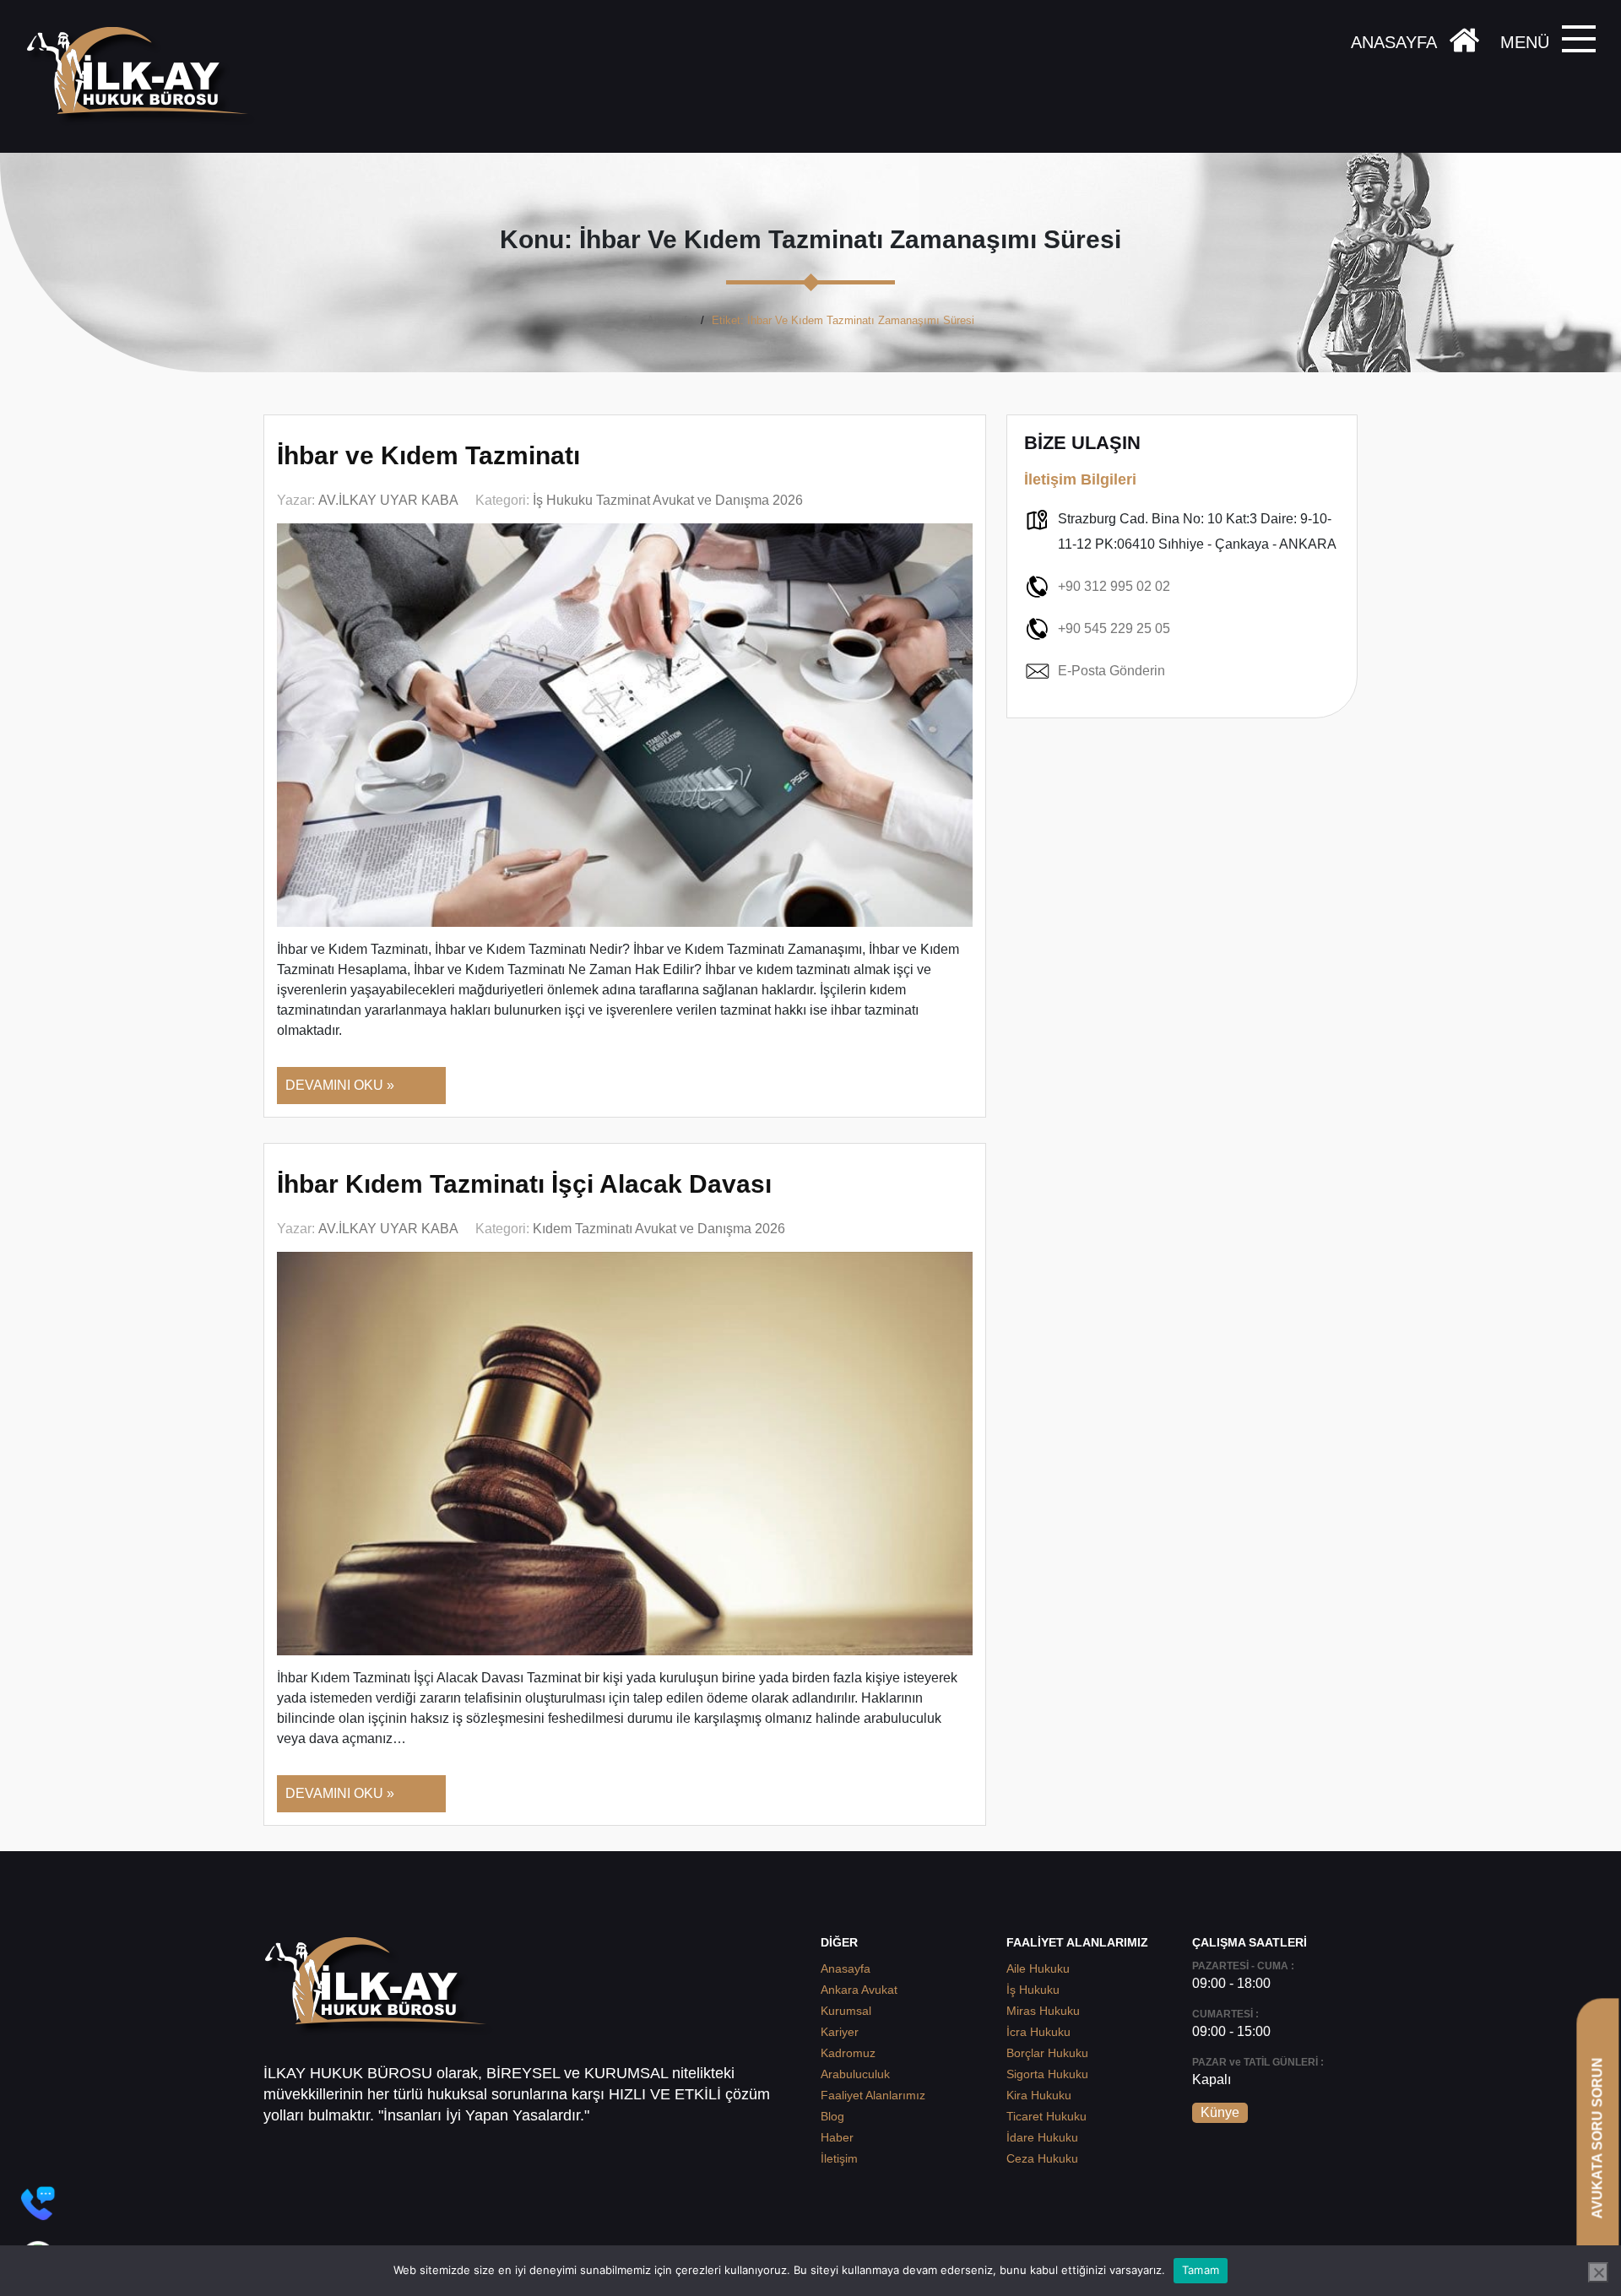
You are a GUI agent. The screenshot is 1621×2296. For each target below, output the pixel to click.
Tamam (1201, 2270)
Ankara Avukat (859, 1990)
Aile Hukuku (1038, 1968)
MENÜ (1525, 42)
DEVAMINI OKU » (340, 1085)
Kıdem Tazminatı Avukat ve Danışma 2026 (659, 1229)
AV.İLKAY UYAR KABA (388, 500)
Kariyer (840, 2032)
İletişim (839, 2158)
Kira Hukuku (1039, 2095)
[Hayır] (1598, 2272)
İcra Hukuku (1038, 2032)
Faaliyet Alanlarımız (873, 2095)
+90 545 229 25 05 (1114, 628)
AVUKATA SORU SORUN (1597, 2138)
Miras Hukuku (1043, 2011)
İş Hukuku (1033, 1990)
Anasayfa (670, 320)
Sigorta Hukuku (1047, 2074)
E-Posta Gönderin (1111, 671)
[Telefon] (38, 2203)
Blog (832, 2116)
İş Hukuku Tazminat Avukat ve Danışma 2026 (668, 500)
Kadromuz (848, 2053)
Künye (1220, 2112)
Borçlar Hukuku (1047, 2053)
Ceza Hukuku (1042, 2158)
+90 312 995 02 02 (1114, 586)
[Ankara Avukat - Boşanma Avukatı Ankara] (144, 76)
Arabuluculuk (855, 2074)
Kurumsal (846, 2011)
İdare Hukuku (1042, 2137)
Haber (837, 2137)
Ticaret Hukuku (1046, 2116)
